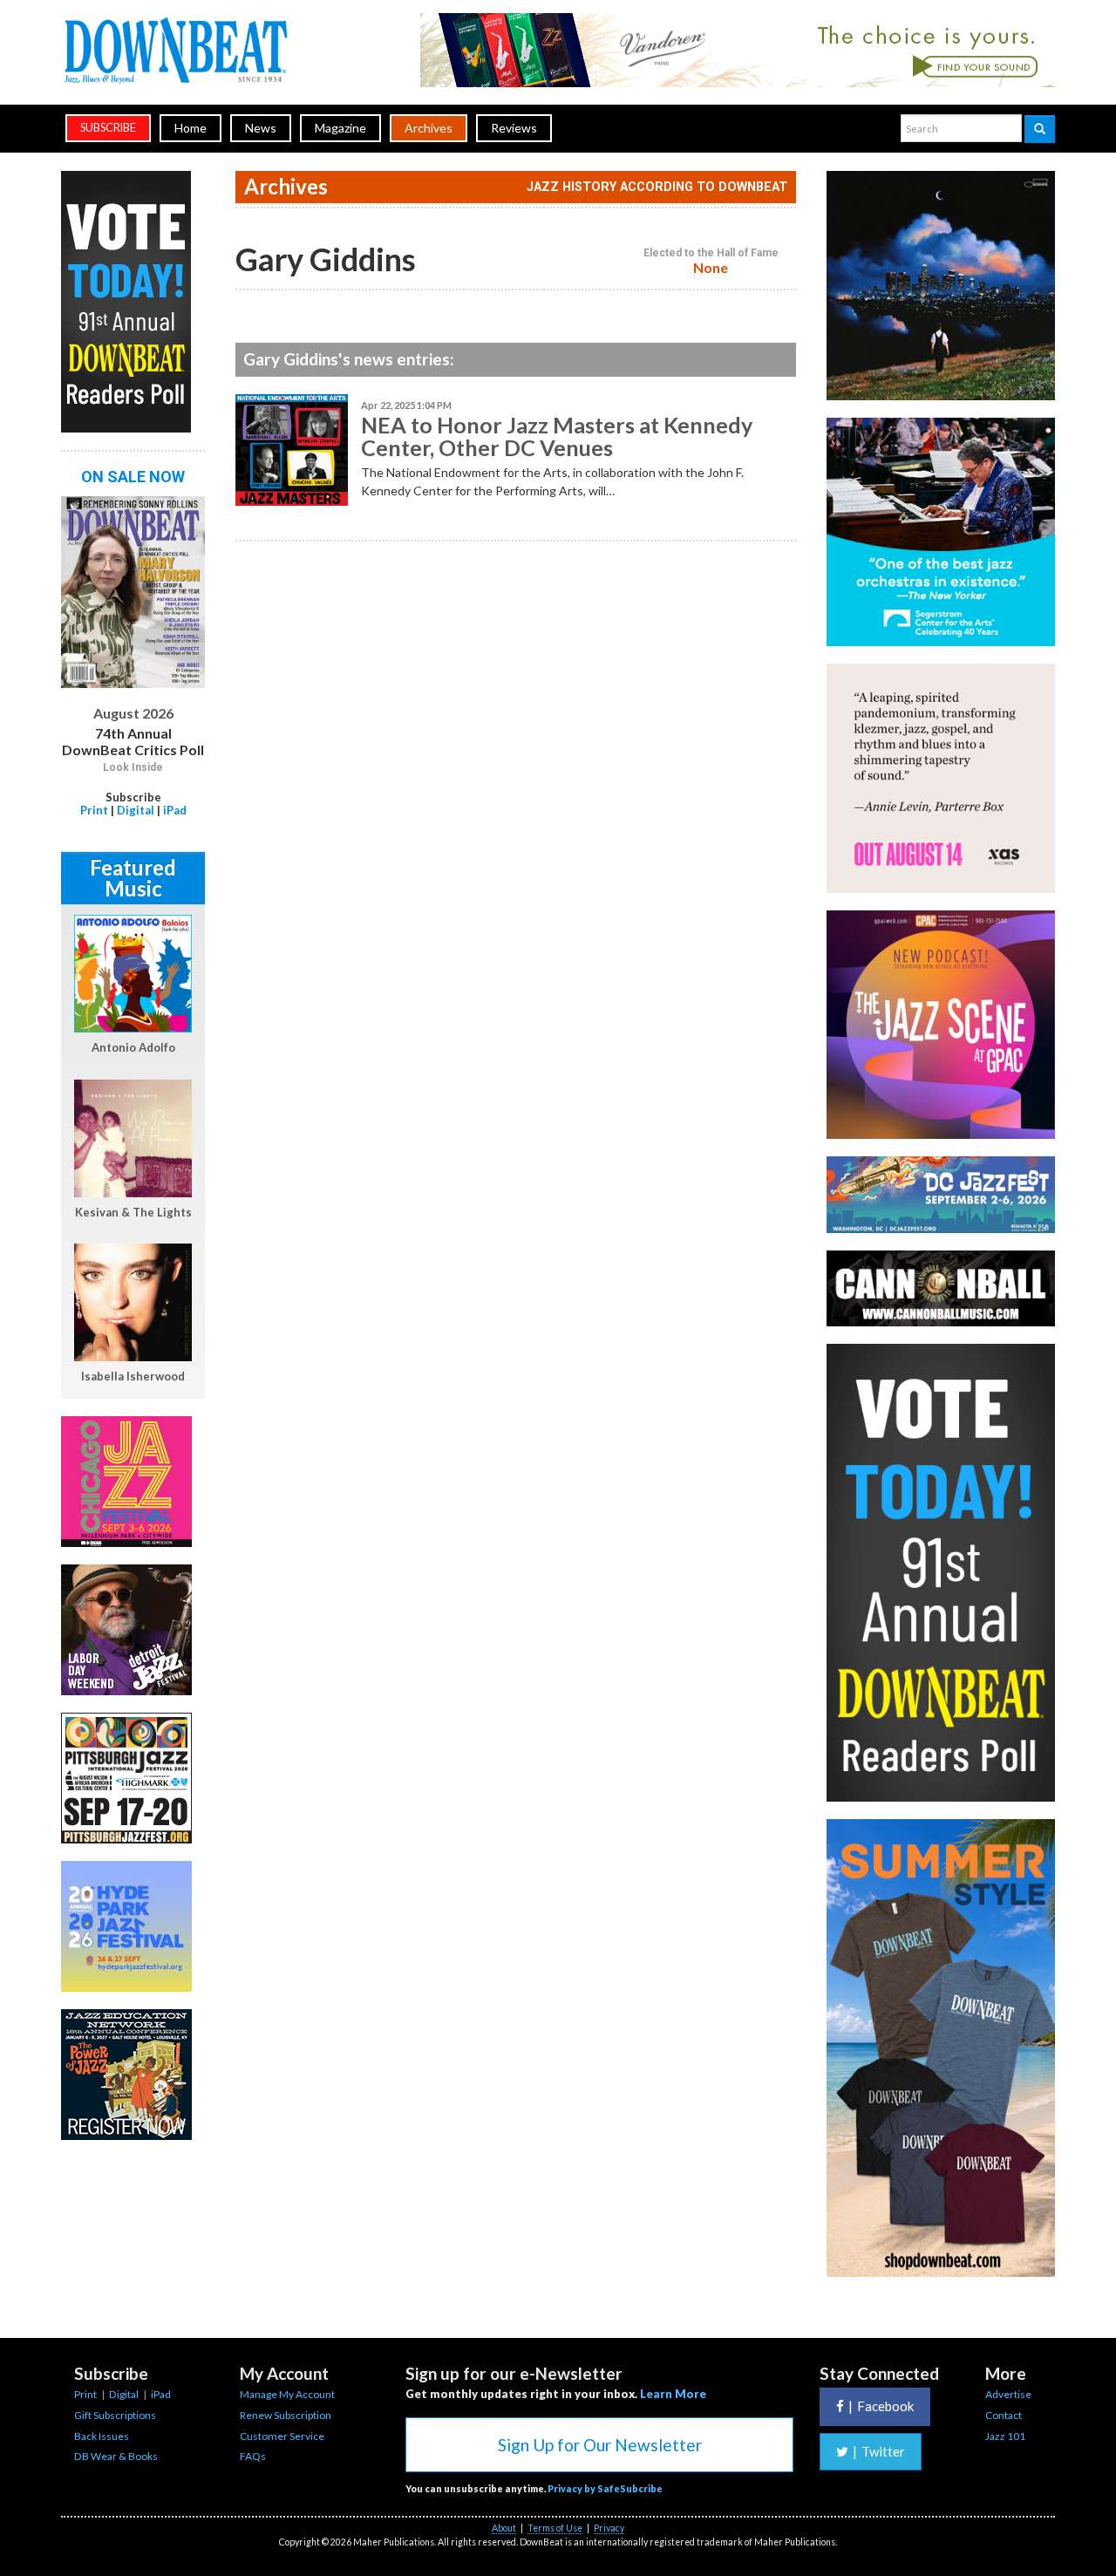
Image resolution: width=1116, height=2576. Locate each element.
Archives (429, 128)
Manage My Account (287, 2394)
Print (94, 810)
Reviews (514, 128)
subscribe (108, 128)
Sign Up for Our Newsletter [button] (600, 2445)
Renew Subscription (286, 2415)
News (261, 128)
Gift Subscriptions (115, 2415)
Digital (136, 810)
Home (191, 128)
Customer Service (282, 2436)
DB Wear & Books (116, 2456)
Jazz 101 (1005, 2436)
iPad (175, 810)
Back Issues (102, 2436)
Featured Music (133, 878)
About (504, 2528)
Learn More (673, 2394)
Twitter (879, 2451)
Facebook (881, 2406)
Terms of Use (555, 2528)
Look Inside (133, 767)
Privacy (609, 2528)
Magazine (340, 128)
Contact (1004, 2415)
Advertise (1008, 2394)
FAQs (253, 2456)
